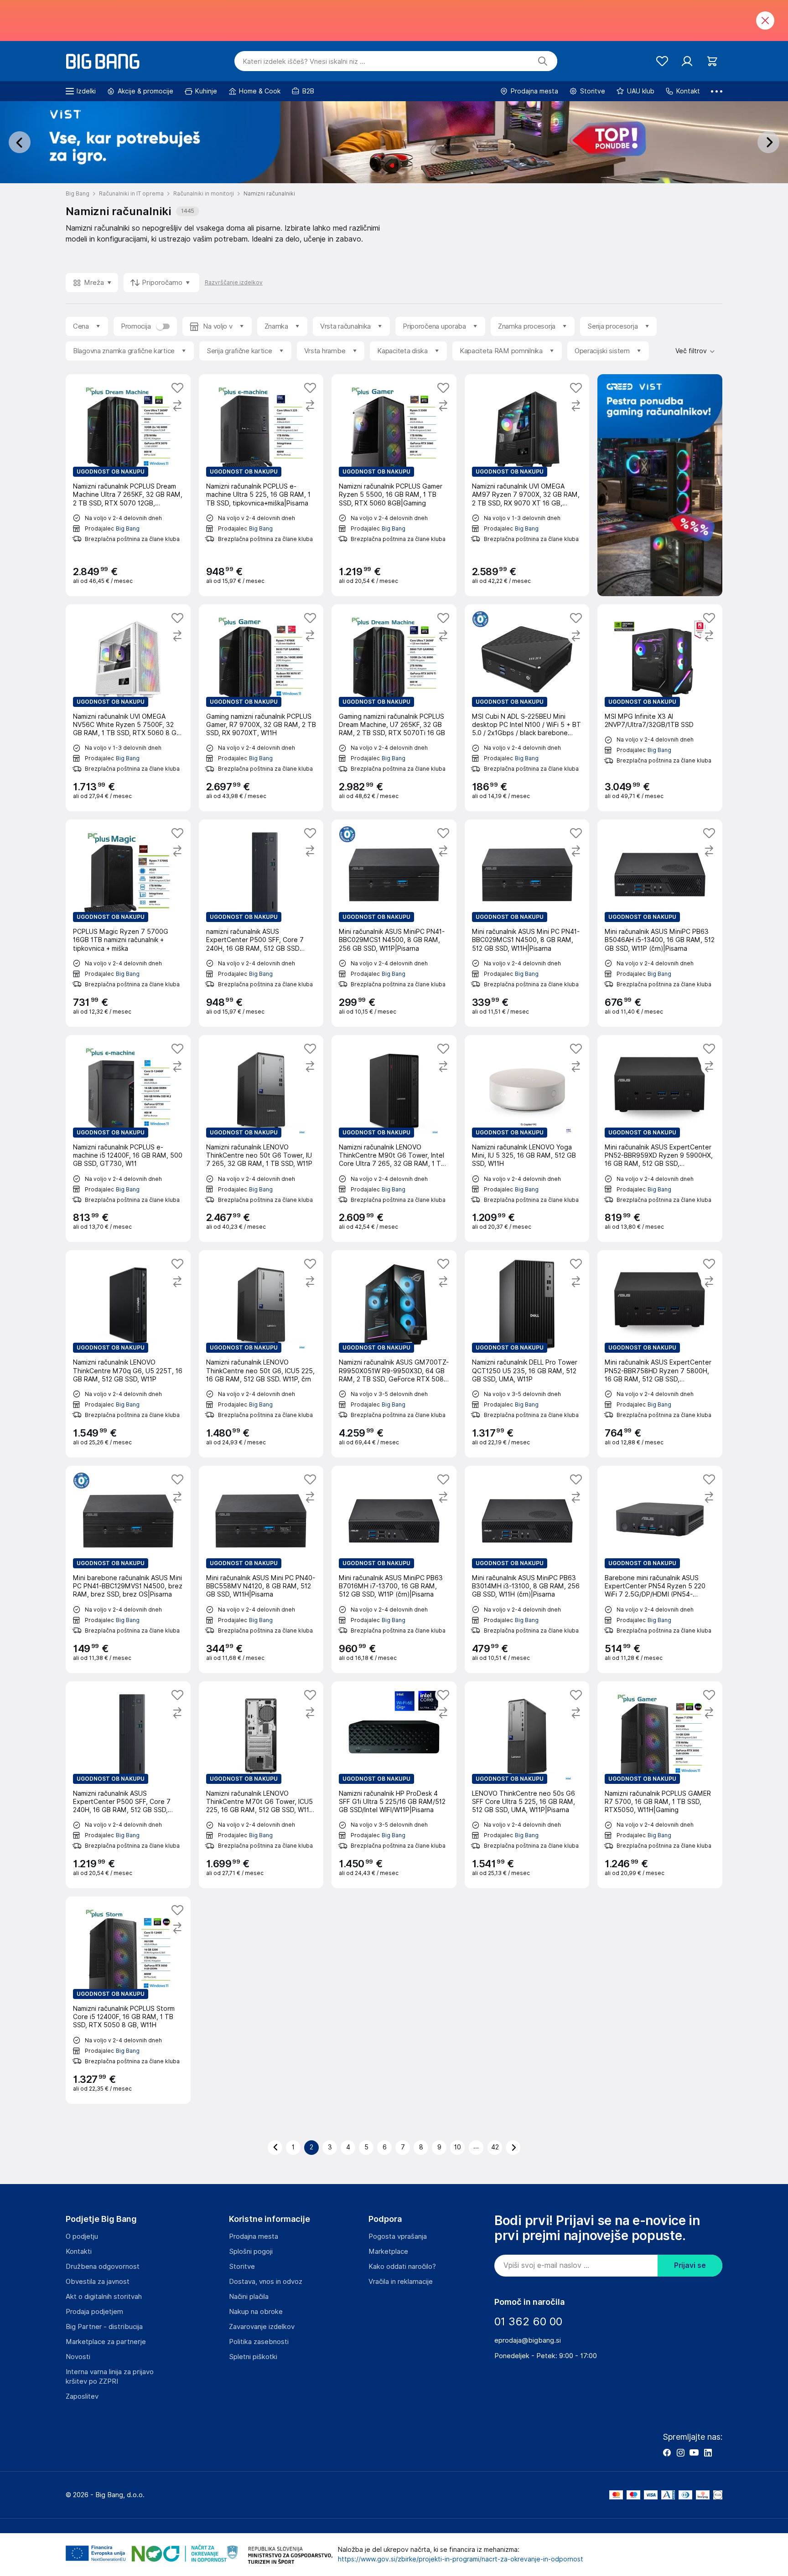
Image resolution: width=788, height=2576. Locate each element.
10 (458, 2147)
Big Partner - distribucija (104, 2327)
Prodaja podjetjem (94, 2312)
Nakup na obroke (256, 2312)
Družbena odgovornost (103, 2267)
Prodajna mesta (254, 2236)
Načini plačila (249, 2297)
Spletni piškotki (253, 2357)
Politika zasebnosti (259, 2342)
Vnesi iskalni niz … (304, 62)
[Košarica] (712, 61)
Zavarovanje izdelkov (262, 2327)
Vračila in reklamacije (401, 2282)
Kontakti (79, 2251)
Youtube (694, 2452)
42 (495, 2147)
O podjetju (82, 2236)
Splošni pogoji (251, 2251)
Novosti (78, 2357)
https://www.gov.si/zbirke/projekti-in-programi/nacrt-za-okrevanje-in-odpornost (461, 2559)
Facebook (667, 2452)
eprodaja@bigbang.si (528, 2340)
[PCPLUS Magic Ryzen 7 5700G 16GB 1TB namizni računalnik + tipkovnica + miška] (128, 923)
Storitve (242, 2267)
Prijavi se (690, 2265)
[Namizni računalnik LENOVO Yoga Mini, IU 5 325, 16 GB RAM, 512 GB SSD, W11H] (527, 1139)
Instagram (680, 2452)
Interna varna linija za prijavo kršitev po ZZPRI (110, 2377)
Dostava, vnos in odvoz (266, 2282)
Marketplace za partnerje (106, 2342)
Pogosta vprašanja (398, 2236)
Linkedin (708, 2452)
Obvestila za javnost (98, 2282)
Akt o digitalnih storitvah (104, 2297)
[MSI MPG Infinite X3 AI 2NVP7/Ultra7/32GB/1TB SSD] (660, 708)
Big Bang (128, 528)
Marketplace (388, 2251)
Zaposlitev (82, 2396)
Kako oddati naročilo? (402, 2267)
